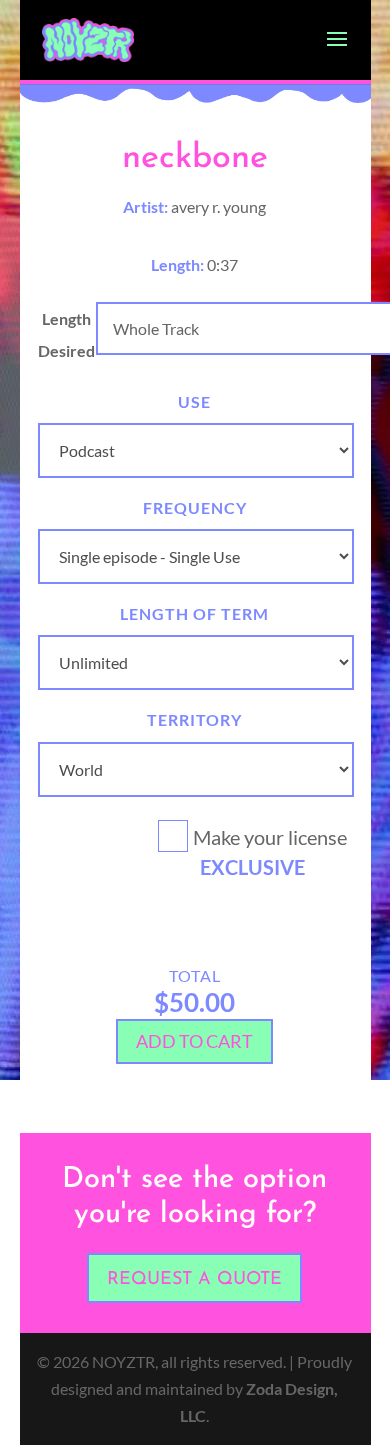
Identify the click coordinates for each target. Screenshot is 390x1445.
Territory (194, 719)
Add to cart (194, 1041)
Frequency (195, 507)
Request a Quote (194, 1280)
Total (195, 975)
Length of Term (194, 613)
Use (194, 401)
